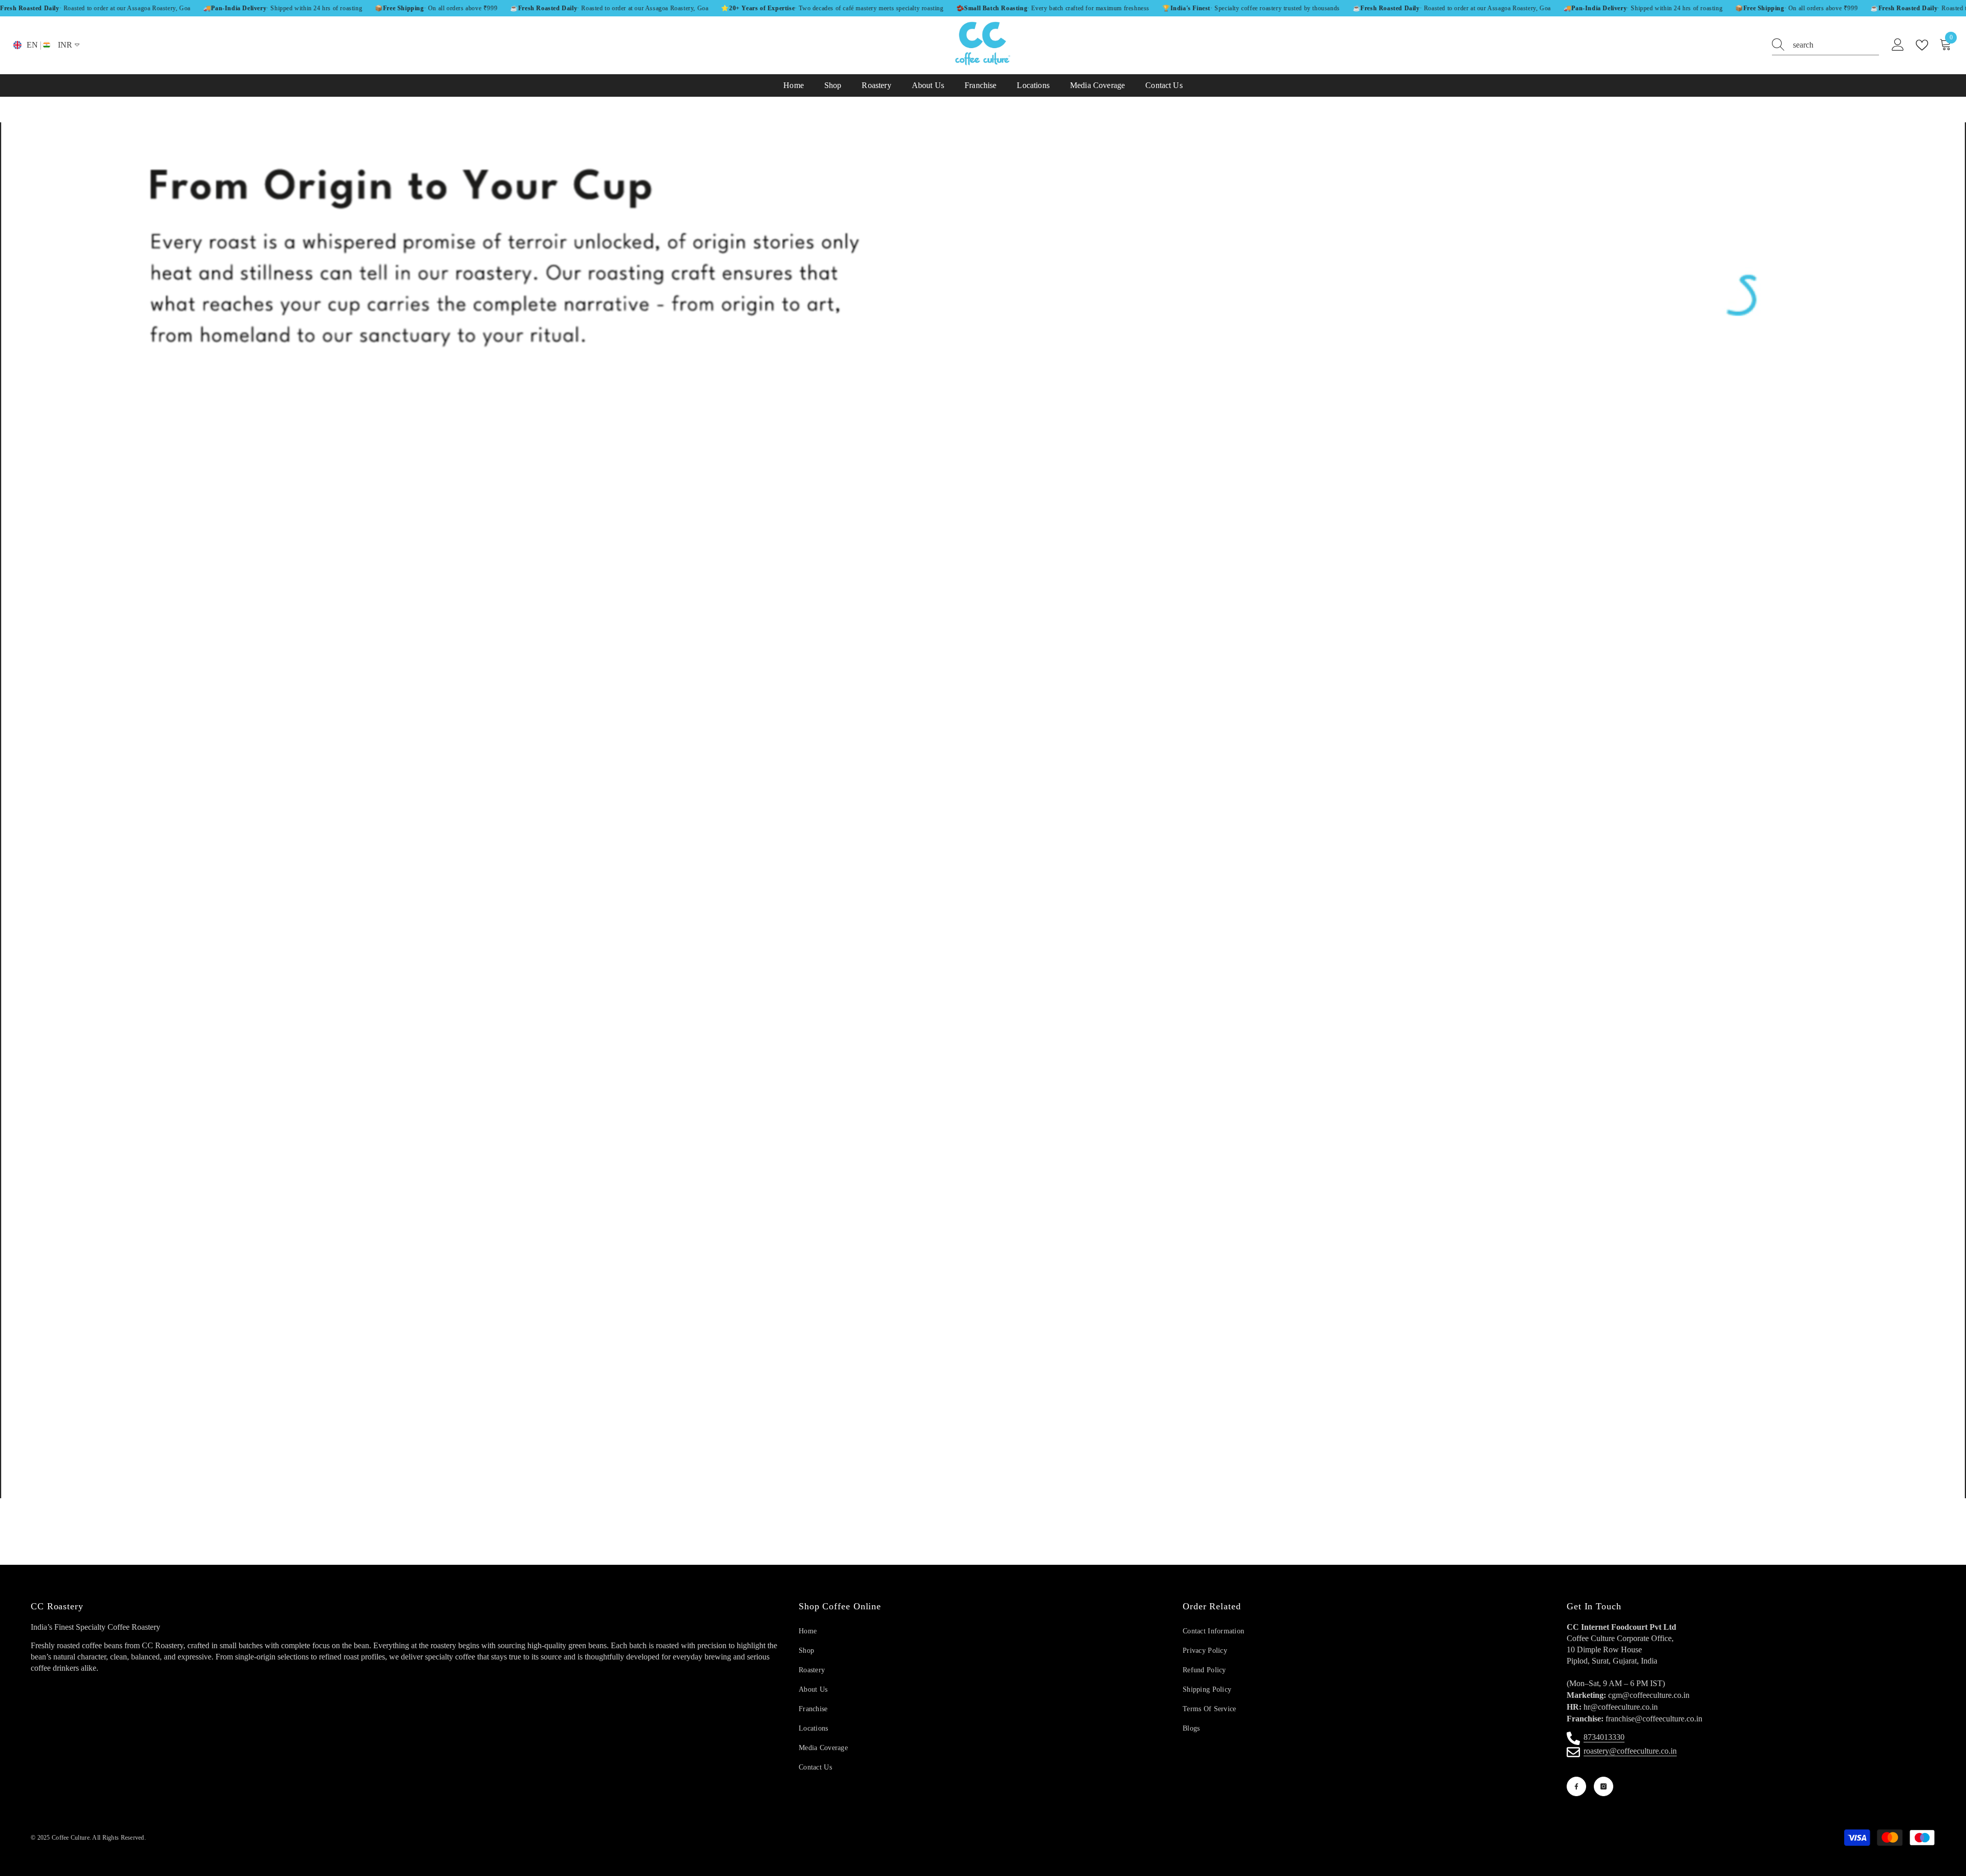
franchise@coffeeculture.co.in (1654, 1719)
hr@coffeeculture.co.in (1621, 1707)
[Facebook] (1576, 1786)
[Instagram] (1604, 1786)
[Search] (1825, 45)
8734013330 (1604, 1737)
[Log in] (1898, 45)
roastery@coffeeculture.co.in (1630, 1751)
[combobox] (1836, 45)
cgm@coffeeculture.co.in (1649, 1695)
